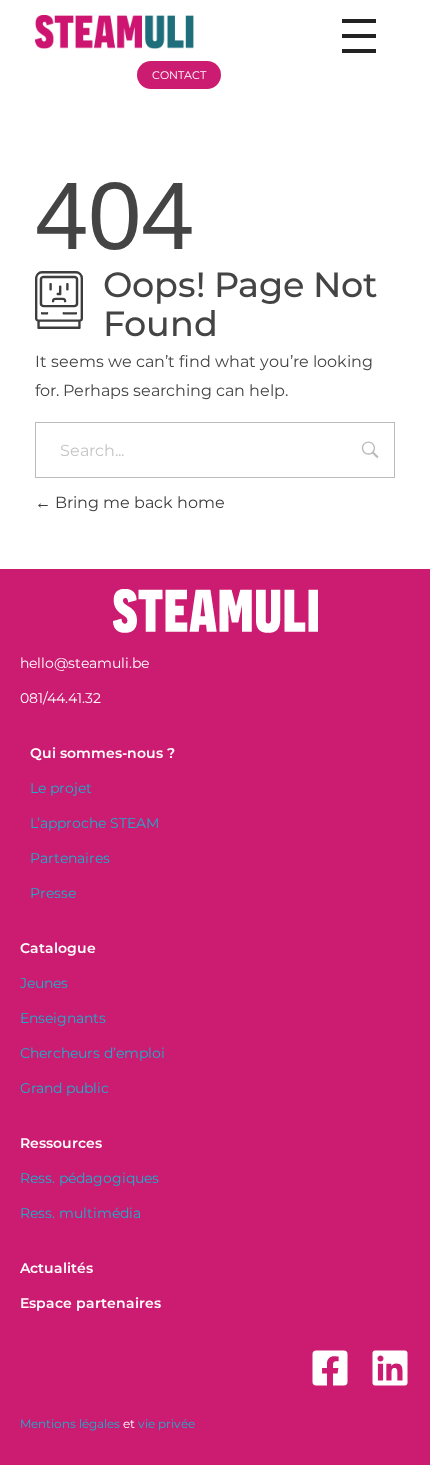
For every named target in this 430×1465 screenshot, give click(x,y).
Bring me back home (138, 502)
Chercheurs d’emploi (92, 1053)
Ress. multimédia (80, 1213)
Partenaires (70, 858)
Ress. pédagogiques (89, 1178)
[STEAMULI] (134, 32)
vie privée (166, 1423)
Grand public (64, 1088)
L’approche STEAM (94, 823)
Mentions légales (70, 1423)
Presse (53, 893)
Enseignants (63, 1018)
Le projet (61, 788)
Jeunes (44, 983)
